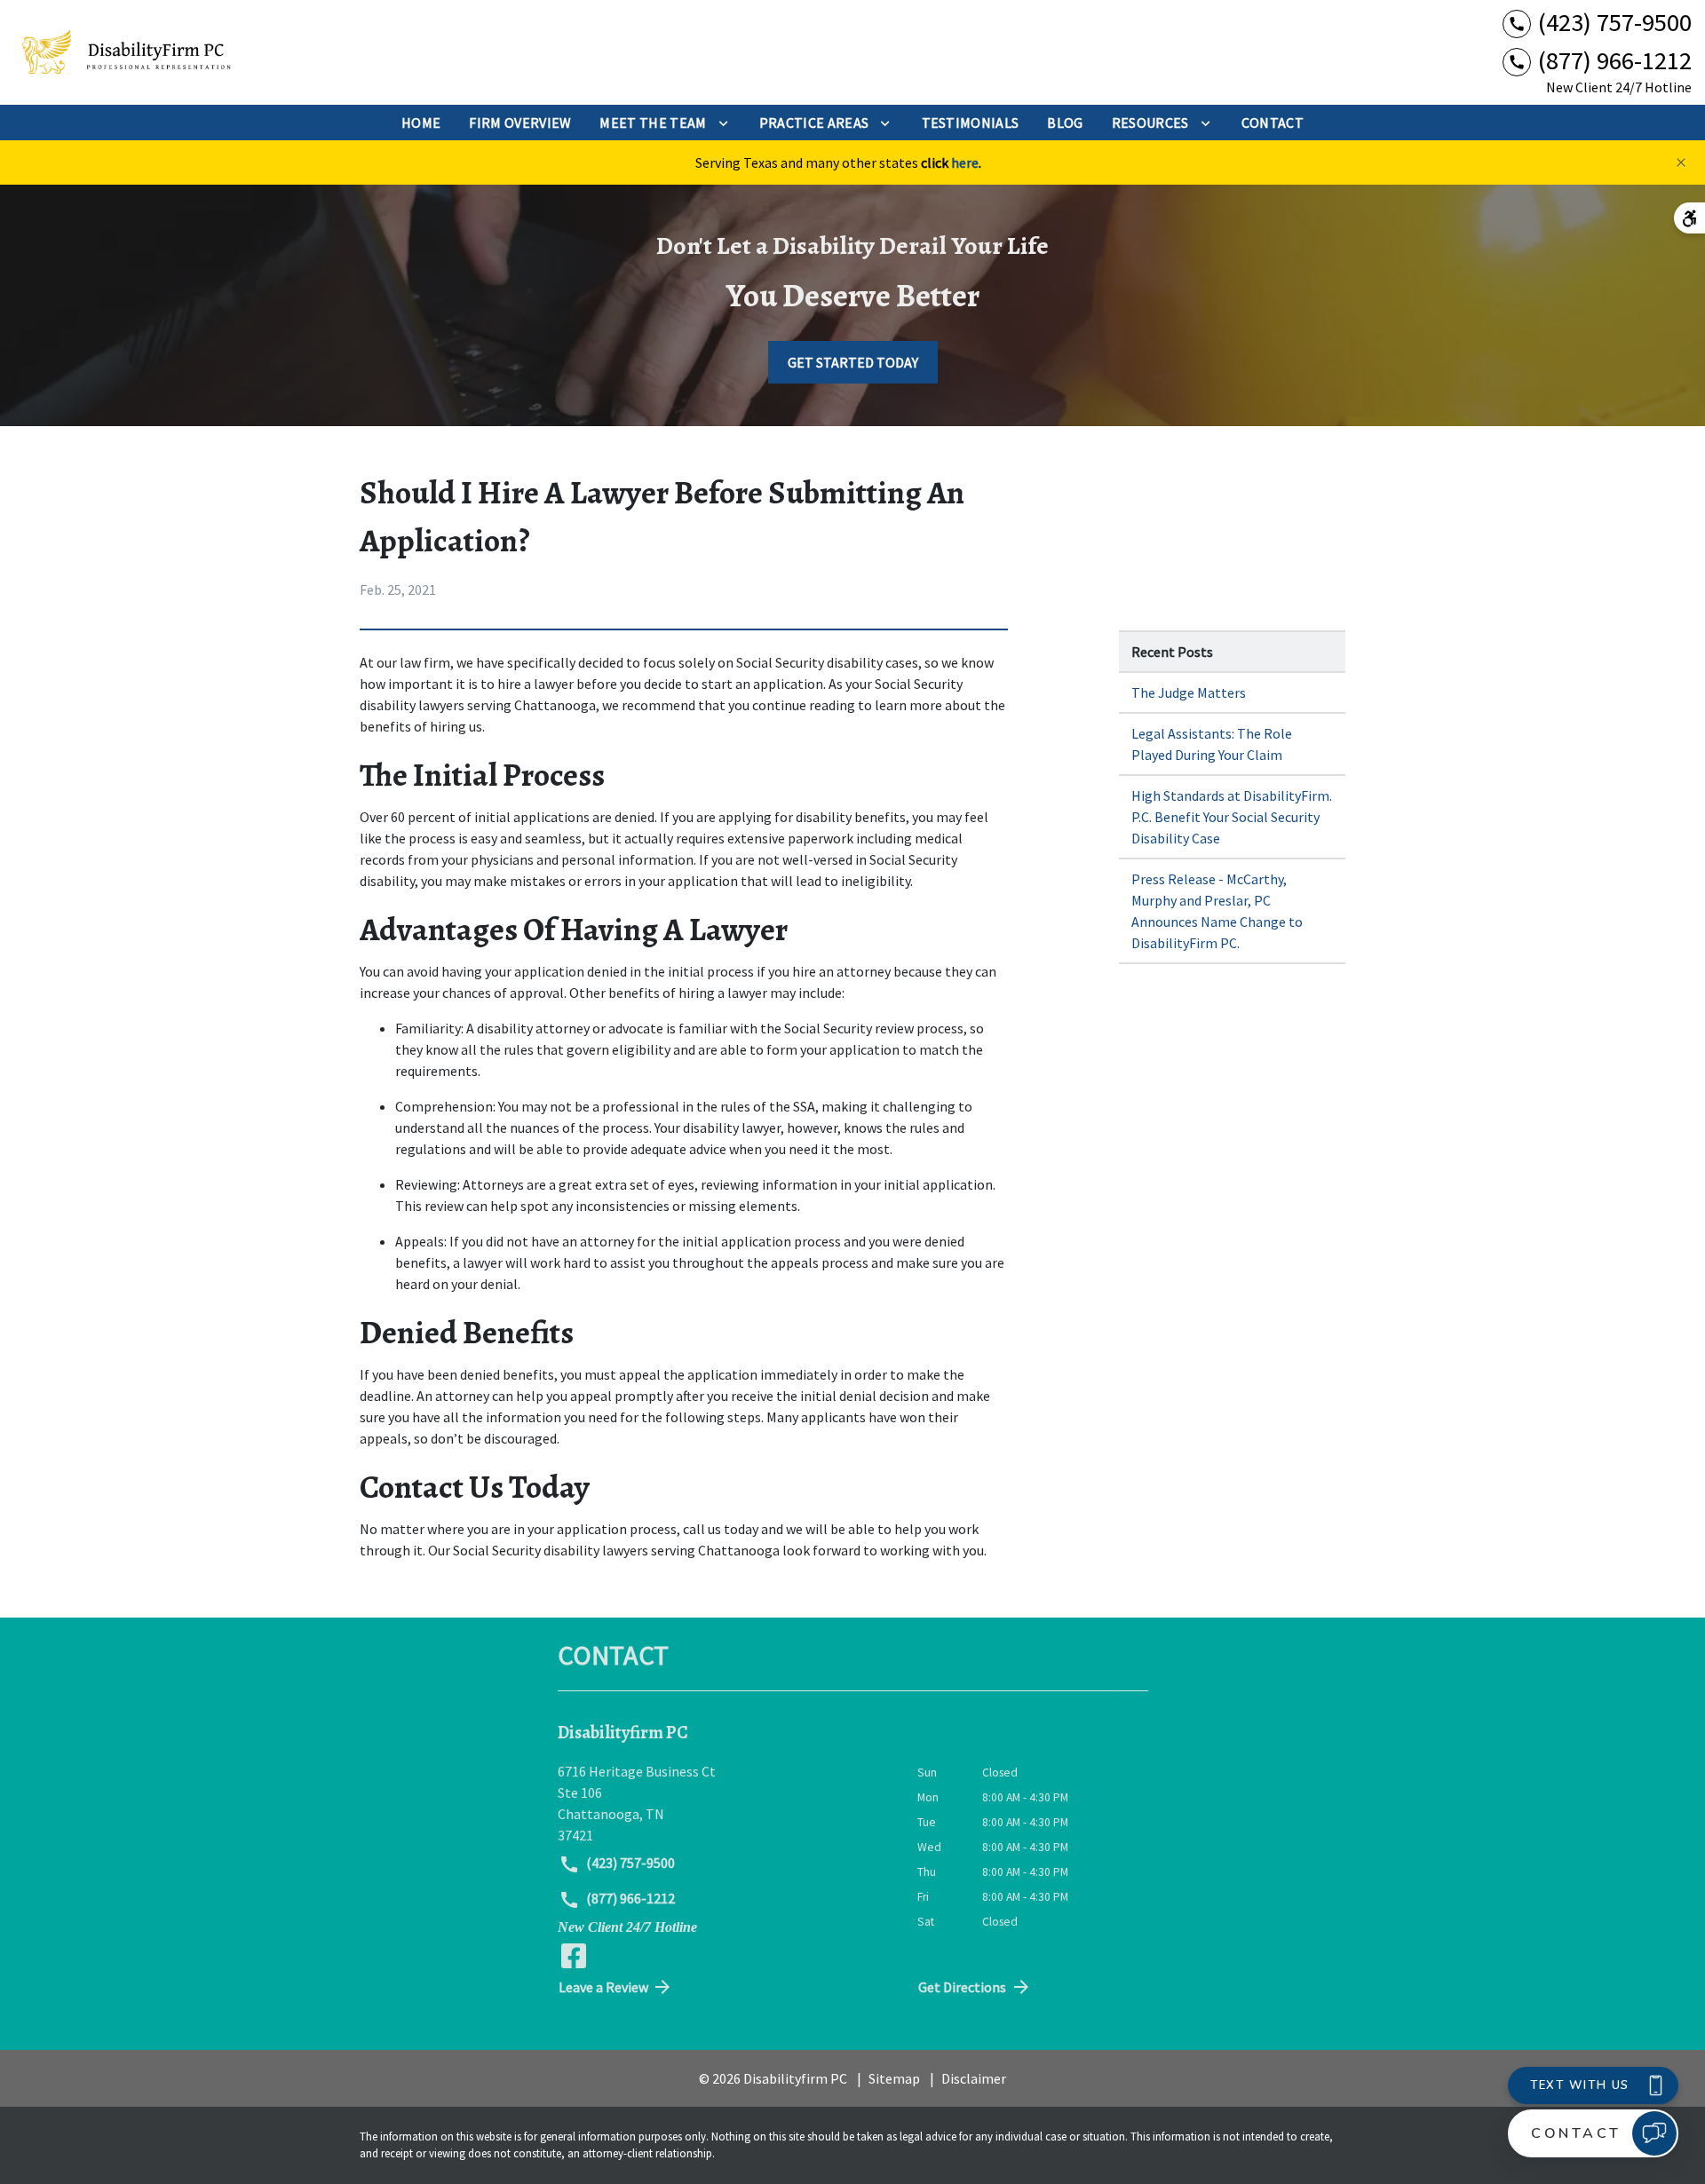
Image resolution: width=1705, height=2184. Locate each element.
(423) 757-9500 (629, 1863)
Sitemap (894, 2078)
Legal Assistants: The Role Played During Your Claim (1212, 744)
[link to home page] (124, 53)
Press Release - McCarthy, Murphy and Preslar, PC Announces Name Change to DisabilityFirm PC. (1217, 911)
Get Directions (962, 1987)
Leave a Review (603, 1987)
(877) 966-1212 (629, 1898)
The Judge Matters (1189, 692)
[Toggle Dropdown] (723, 123)
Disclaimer (974, 2078)
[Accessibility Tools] (1689, 218)
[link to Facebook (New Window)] (574, 1956)
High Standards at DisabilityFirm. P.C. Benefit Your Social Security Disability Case (1232, 817)
